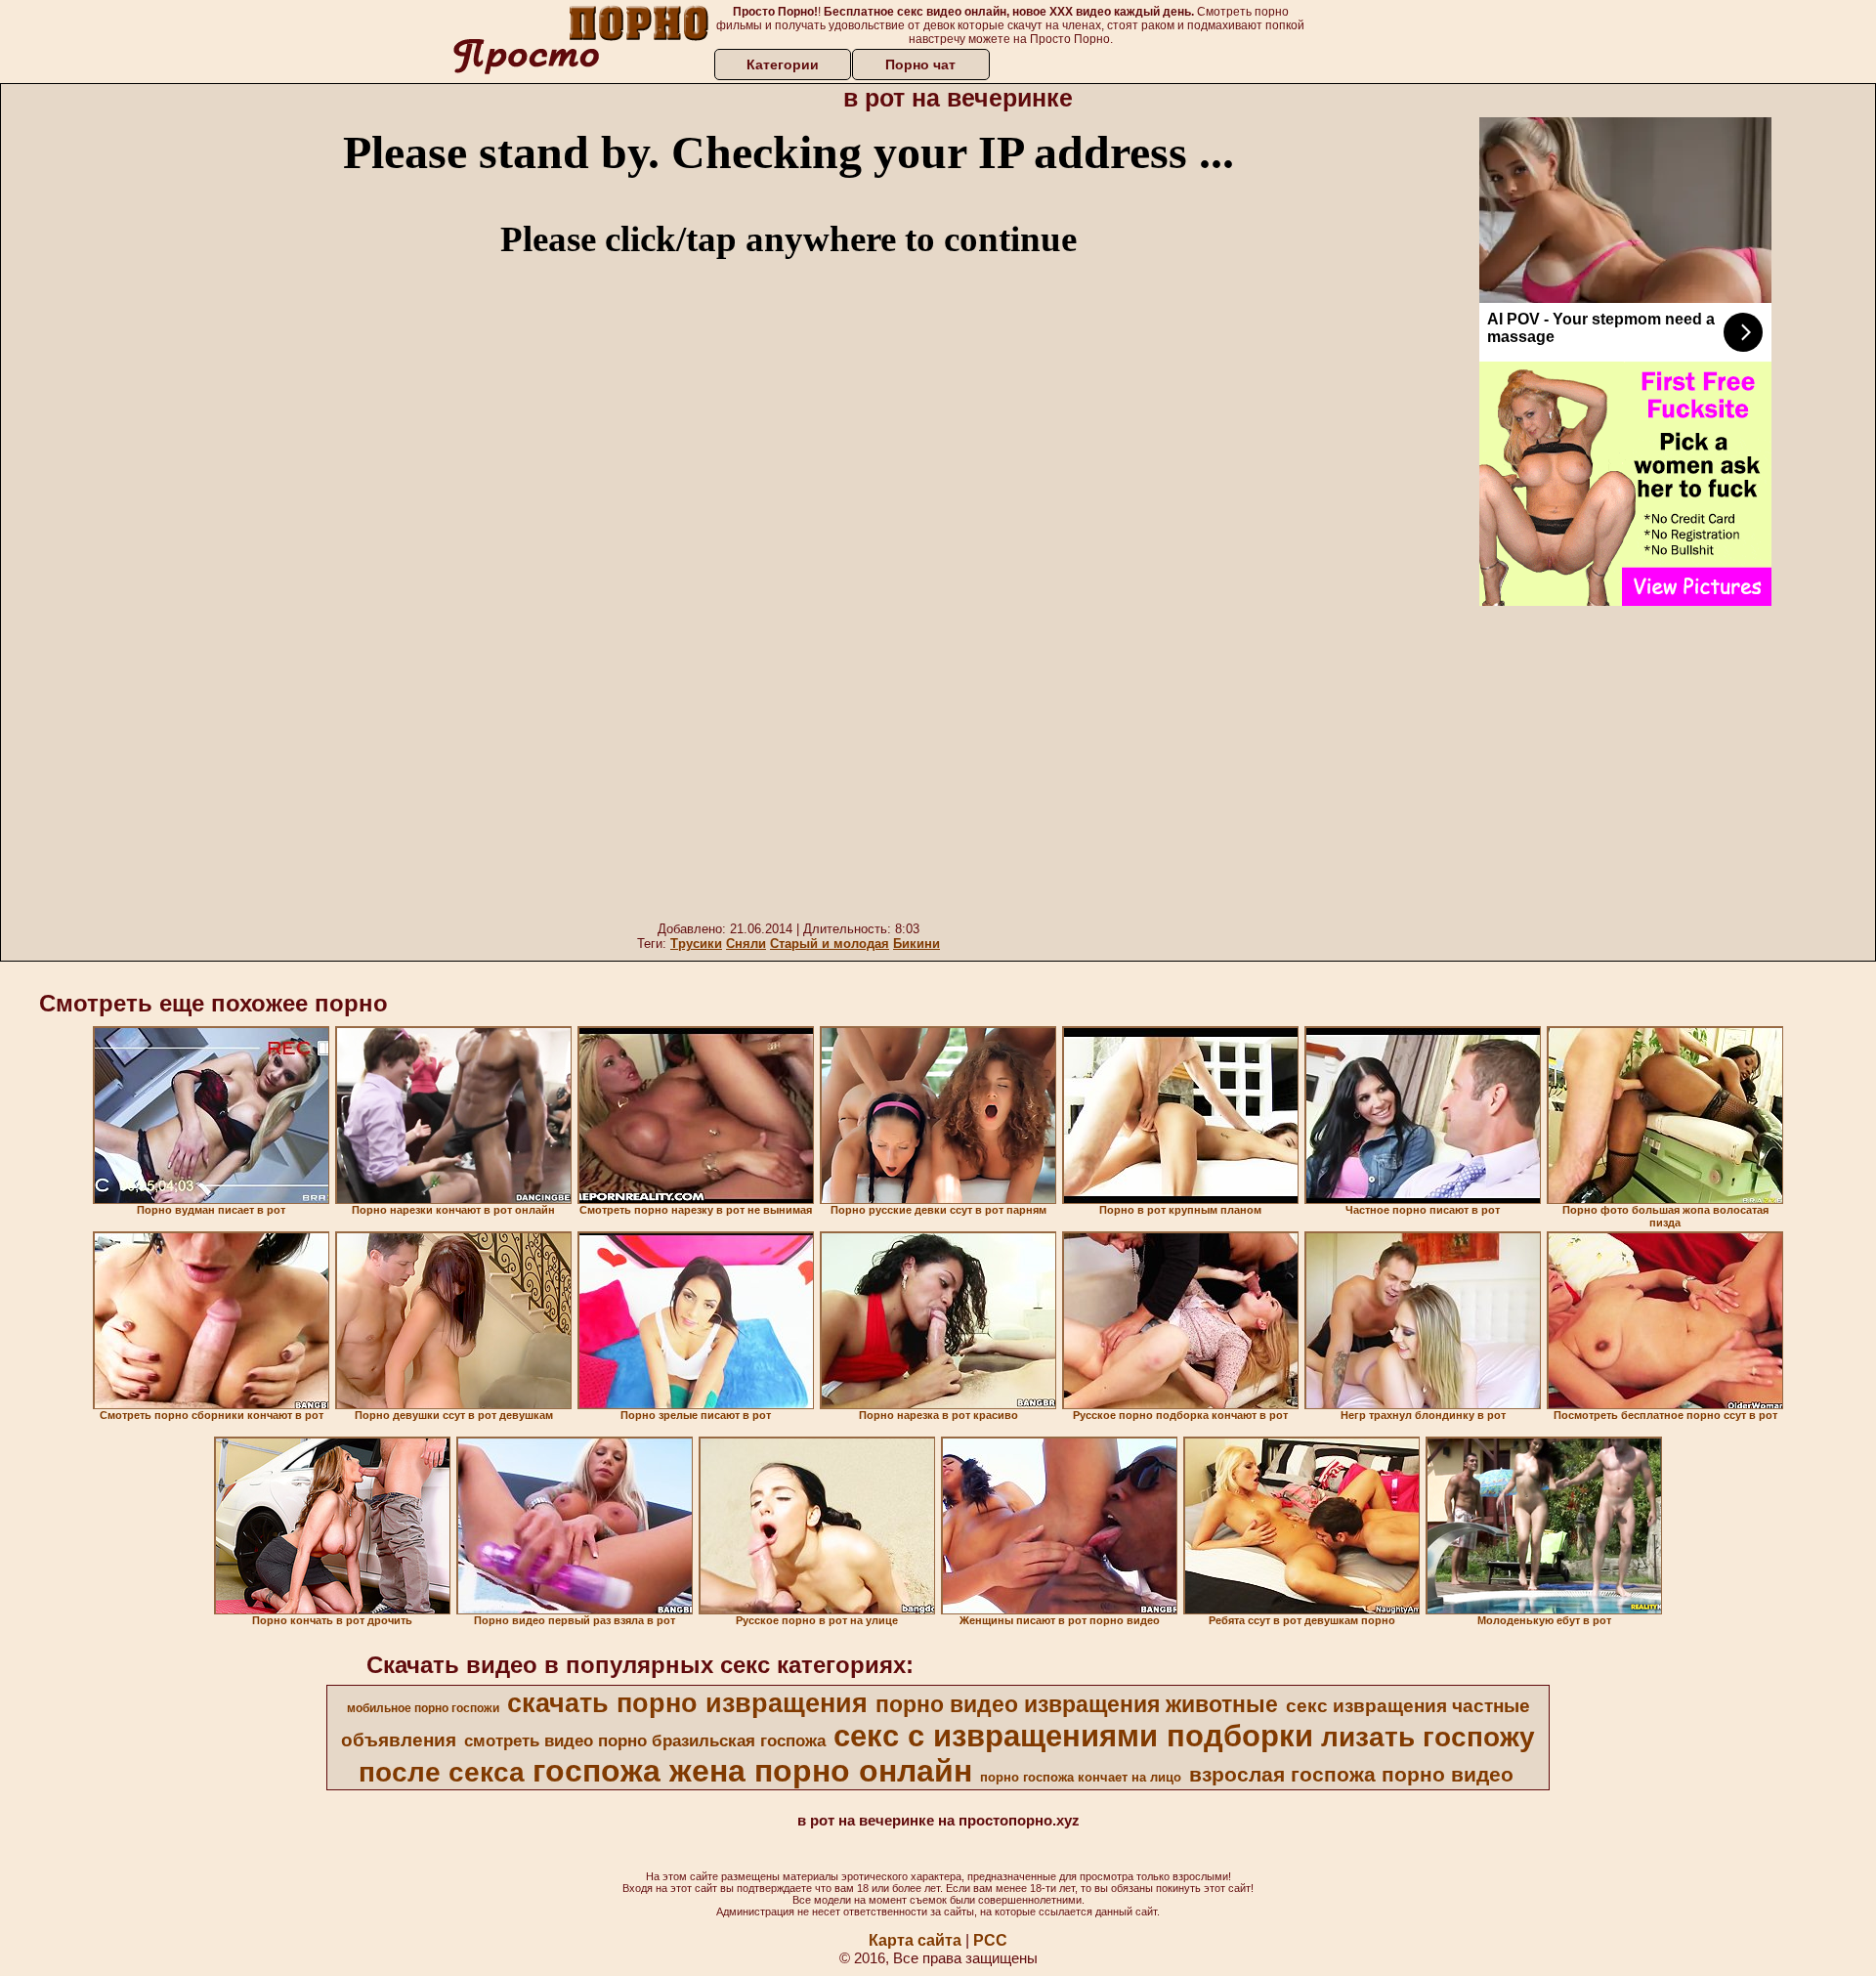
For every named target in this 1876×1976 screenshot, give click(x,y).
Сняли (746, 944)
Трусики (696, 944)
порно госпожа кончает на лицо (1081, 1777)
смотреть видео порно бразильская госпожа (645, 1740)
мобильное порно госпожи (423, 1708)
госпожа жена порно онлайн (752, 1771)
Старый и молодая (830, 944)
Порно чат (920, 64)
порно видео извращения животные (1077, 1704)
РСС (990, 1940)
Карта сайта (915, 1940)
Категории (783, 64)
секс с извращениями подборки (1073, 1736)
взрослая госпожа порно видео (1351, 1775)
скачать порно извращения (687, 1703)
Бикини (917, 944)
